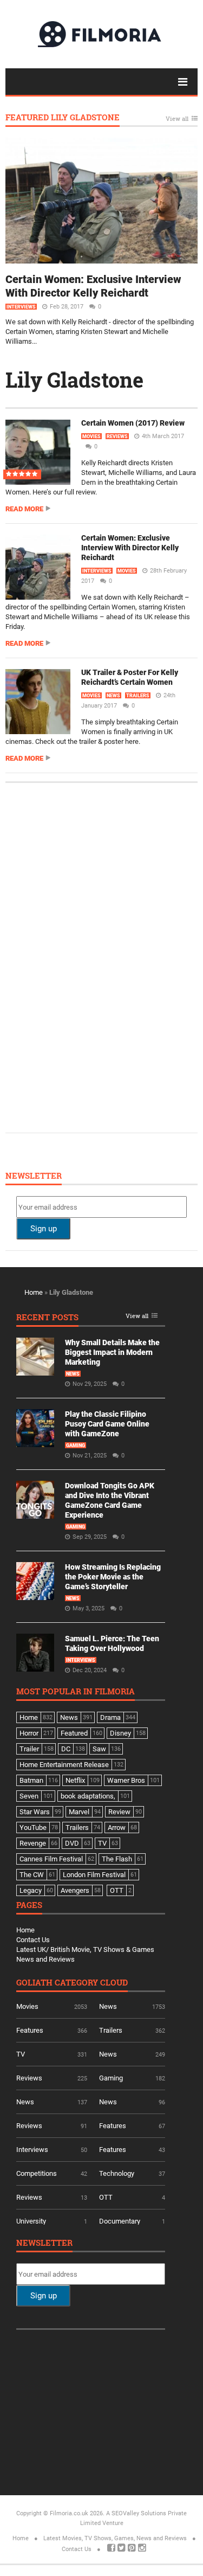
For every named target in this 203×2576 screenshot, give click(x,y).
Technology (117, 2173)
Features (30, 2030)
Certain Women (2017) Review (133, 423)
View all (177, 119)
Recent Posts (47, 1318)
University (31, 2221)
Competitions (37, 2173)
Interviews (21, 307)
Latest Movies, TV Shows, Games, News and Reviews (115, 2538)
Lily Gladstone (74, 380)
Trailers (138, 696)
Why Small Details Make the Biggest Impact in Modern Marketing (112, 1352)
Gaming (76, 1446)
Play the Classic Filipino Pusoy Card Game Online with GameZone (107, 1424)
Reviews (117, 436)
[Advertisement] (97, 956)
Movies (91, 436)
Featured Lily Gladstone (63, 118)
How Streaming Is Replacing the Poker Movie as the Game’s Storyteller (113, 1577)
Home (34, 1292)
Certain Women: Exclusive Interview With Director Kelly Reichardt (93, 286)
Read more (24, 509)
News (113, 696)
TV (21, 2054)
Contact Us (33, 1940)
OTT (106, 2197)
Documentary (120, 2221)
